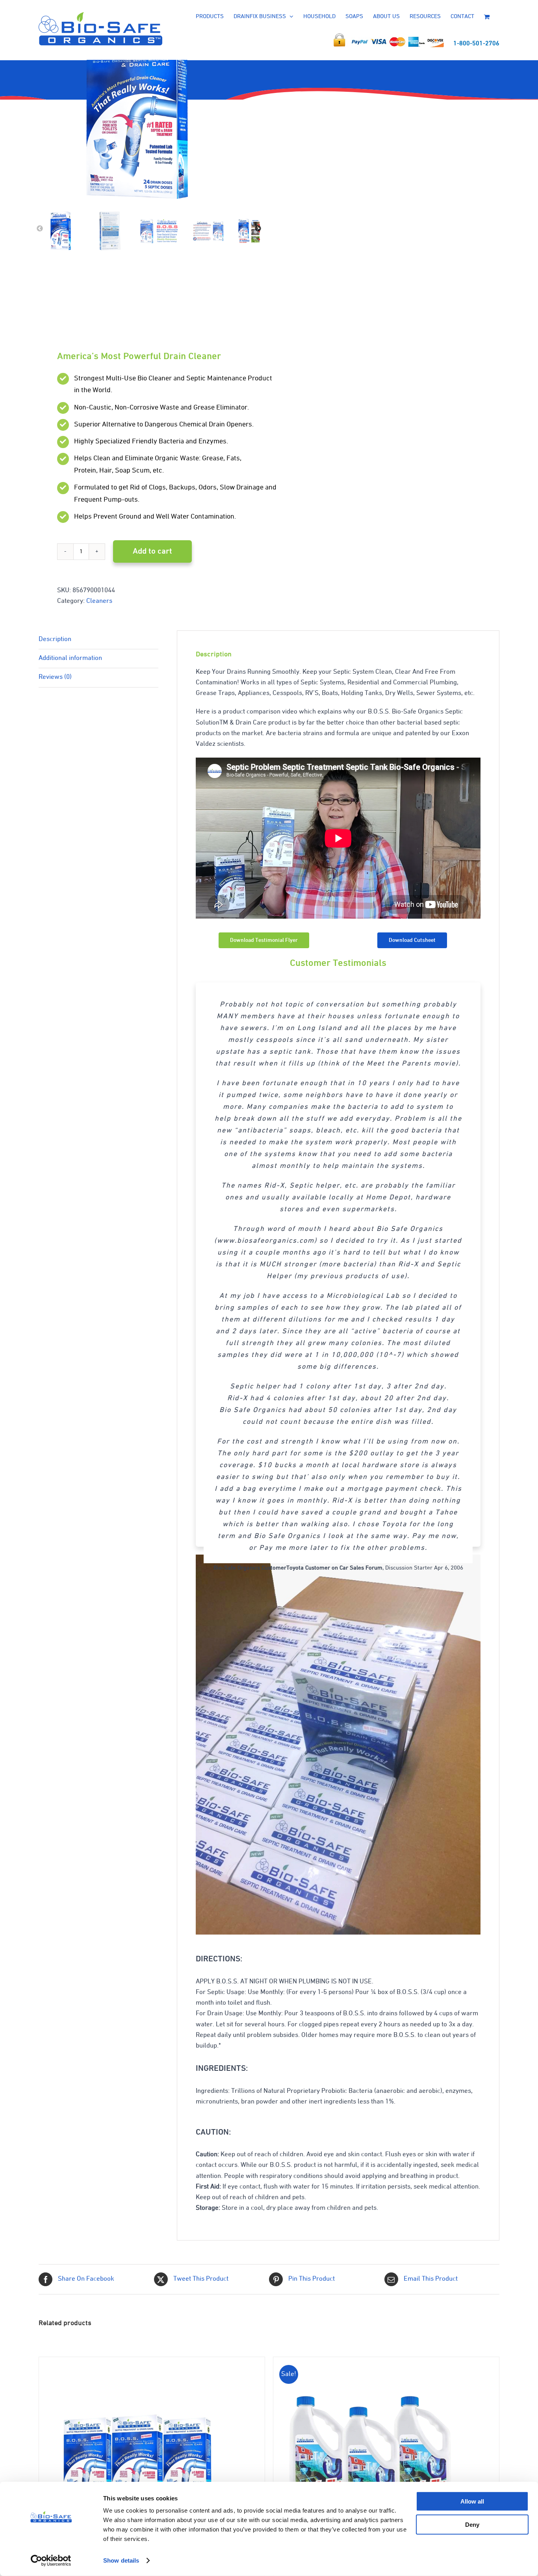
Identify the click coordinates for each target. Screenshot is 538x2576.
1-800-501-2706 (476, 44)
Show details (121, 2560)
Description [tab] (55, 639)
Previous (40, 229)
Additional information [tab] (70, 658)
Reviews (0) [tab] (55, 677)
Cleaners (99, 601)
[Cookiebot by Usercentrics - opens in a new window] (51, 2561)
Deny (472, 2524)
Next (258, 229)
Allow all (472, 2501)
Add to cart (152, 551)
